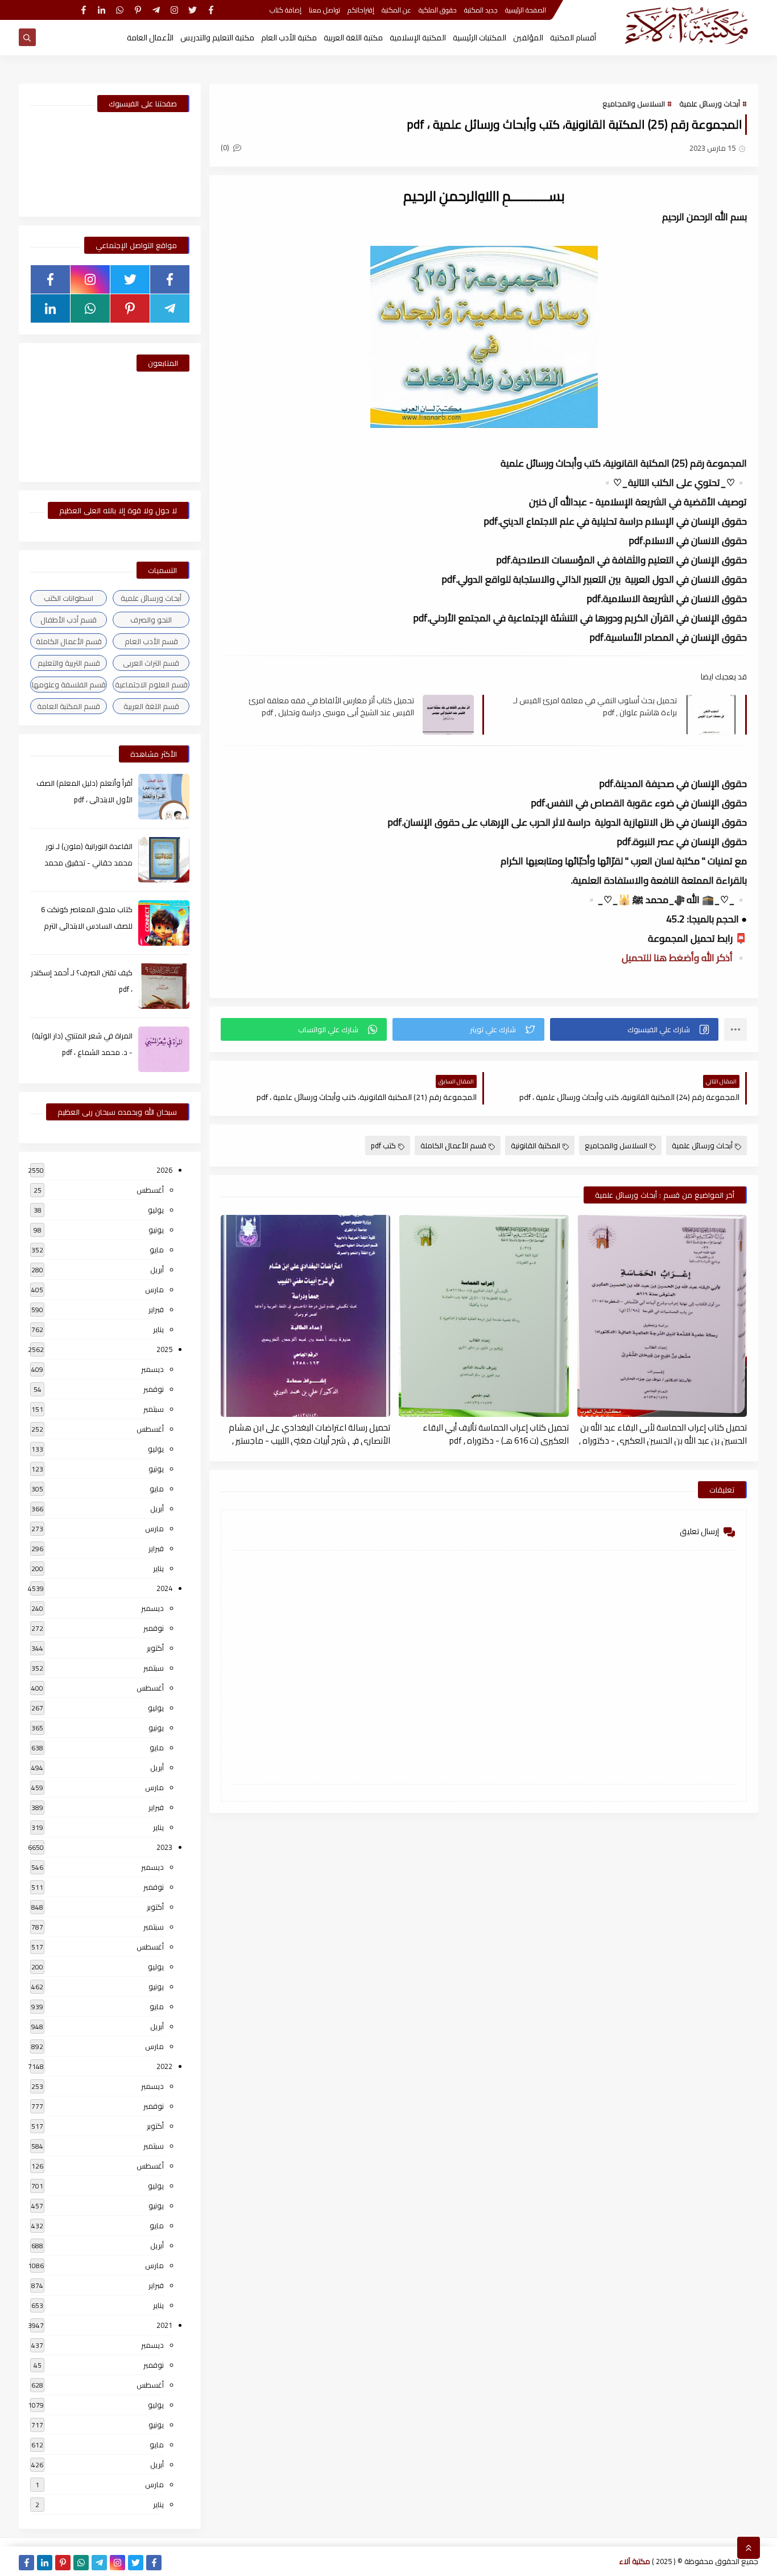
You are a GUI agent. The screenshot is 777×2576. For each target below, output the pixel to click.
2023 (164, 1847)
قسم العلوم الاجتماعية (151, 685)
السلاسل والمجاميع (634, 104)
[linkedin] (102, 10)
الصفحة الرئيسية (526, 10)
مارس (154, 1289)
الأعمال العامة (150, 38)
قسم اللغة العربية (151, 706)
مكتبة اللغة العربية (353, 38)
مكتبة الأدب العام (289, 38)
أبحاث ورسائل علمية (710, 104)
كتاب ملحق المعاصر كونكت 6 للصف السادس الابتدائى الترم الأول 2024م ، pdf (87, 926)
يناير (158, 1329)
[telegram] (156, 10)
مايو (157, 1250)
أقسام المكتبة (573, 38)
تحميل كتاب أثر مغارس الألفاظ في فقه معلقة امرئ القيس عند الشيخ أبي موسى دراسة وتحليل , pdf (331, 706)
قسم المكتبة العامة (69, 706)
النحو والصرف (151, 620)
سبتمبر (154, 1409)
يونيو (156, 1230)
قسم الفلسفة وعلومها (69, 685)
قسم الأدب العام (151, 641)
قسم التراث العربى (151, 663)
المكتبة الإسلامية (418, 38)
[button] (634, 1029)
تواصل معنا (325, 10)
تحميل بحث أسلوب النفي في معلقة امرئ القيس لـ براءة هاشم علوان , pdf (595, 706)
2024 (164, 1588)
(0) (226, 147)
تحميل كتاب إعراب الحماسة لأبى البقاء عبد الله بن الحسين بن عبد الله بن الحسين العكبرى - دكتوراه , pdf (663, 1433)
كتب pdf (383, 1145)
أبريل (157, 1270)
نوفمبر (154, 1389)
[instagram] (174, 10)
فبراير (156, 1309)
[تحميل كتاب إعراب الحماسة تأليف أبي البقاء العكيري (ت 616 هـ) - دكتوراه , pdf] (483, 1316)
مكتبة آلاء (635, 2561)
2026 (164, 1170)
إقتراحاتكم (361, 10)
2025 (164, 1349)
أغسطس (150, 1190)
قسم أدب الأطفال (69, 620)
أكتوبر (155, 1648)
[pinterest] (138, 10)
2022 (164, 2066)
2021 (164, 2325)
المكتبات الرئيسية (480, 38)
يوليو (156, 1210)
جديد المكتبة (481, 10)
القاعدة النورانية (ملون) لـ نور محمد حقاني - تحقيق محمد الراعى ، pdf (88, 863)
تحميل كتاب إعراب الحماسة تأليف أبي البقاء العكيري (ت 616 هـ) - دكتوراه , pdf (495, 1433)
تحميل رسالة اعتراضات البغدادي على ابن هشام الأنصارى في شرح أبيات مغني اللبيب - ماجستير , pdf (309, 1433)
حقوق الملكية (438, 10)
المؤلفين (528, 38)
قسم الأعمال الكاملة (453, 1145)
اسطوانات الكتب (69, 598)
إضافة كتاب (286, 10)
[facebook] (211, 10)
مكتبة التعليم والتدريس (217, 38)
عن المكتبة (396, 10)
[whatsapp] (120, 10)
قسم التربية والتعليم (69, 663)
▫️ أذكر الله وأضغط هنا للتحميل (684, 958)
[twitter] (193, 10)
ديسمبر (152, 1369)
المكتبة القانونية (536, 1145)
